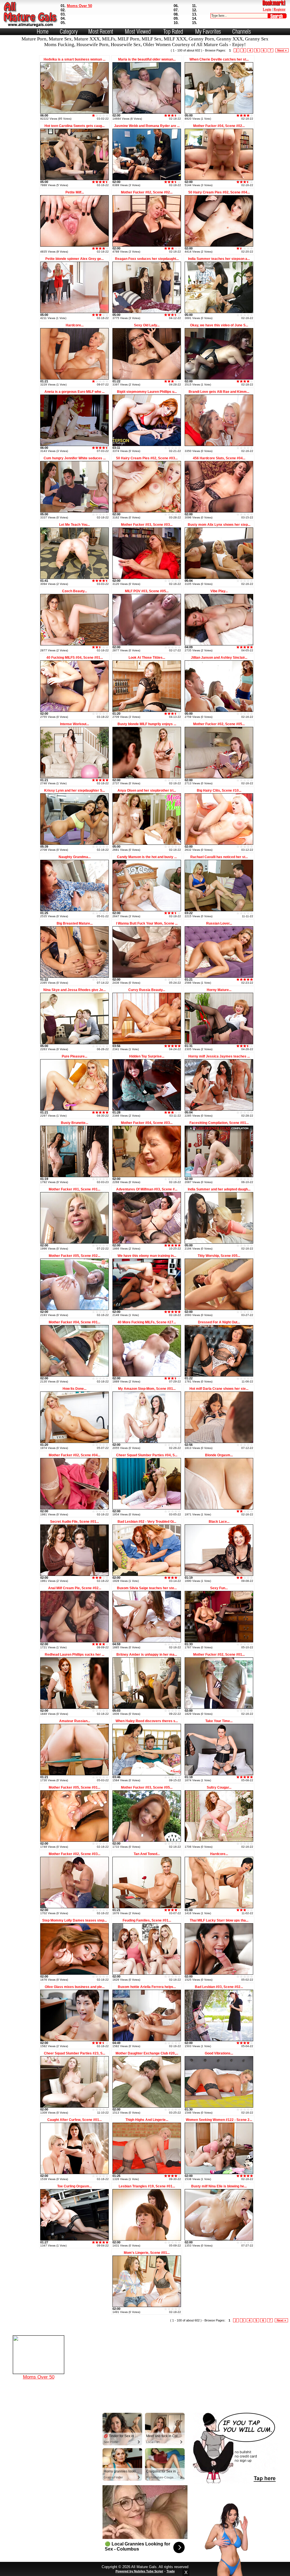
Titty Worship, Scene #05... (219, 1256)
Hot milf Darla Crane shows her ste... (219, 1389)
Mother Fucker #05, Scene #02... (74, 1256)
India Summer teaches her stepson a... (219, 259)
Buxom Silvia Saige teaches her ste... (147, 1588)
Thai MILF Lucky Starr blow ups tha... (219, 1920)
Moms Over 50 (79, 6)
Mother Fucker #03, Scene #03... (147, 525)
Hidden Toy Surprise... (147, 1056)
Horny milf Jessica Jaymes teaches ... (219, 1056)
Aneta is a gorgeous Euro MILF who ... (74, 392)
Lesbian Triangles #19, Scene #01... (147, 2186)
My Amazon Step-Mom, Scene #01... (147, 1389)
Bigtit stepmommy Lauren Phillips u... (147, 392)
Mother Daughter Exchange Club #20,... (147, 2053)
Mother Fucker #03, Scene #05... (147, 1787)
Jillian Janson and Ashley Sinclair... (219, 658)
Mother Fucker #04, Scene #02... (219, 126)
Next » (282, 50)
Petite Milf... (75, 192)
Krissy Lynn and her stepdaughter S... (74, 791)
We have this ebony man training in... (147, 1256)
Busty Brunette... (74, 1123)
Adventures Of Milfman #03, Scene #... (147, 1189)
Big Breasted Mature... (75, 923)
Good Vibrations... (219, 2053)
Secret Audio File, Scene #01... (74, 1522)
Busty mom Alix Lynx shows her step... (219, 525)
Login (267, 9)
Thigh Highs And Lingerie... (147, 2120)
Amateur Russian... (75, 1721)
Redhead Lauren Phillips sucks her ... (74, 1655)
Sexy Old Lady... (147, 325)
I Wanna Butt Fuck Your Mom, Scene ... (147, 923)
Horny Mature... (219, 990)
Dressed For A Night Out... (219, 1322)
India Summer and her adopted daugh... (219, 1189)
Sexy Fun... (219, 1588)
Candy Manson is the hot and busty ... (147, 857)
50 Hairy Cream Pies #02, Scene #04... (219, 192)
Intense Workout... (74, 724)
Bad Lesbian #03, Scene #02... (219, 1987)
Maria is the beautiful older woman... (147, 59)
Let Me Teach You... (74, 525)
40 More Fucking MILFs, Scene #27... (147, 1322)
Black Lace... (219, 1522)
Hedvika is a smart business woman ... (74, 59)
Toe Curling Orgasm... (74, 2186)
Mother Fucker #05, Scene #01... (74, 1787)
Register (280, 9)
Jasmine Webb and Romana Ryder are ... (147, 126)
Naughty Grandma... (75, 857)
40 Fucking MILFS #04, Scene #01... (75, 658)
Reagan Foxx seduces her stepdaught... (147, 259)
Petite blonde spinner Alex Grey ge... (74, 259)
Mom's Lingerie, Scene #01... (147, 2253)
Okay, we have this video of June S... (219, 325)
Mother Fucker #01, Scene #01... (74, 1189)
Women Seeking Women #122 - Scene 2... (219, 2120)
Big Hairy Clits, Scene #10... (219, 791)
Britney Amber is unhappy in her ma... (147, 1655)
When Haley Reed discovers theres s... (147, 1721)
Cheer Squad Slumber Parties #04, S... (147, 1455)
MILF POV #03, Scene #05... (147, 591)
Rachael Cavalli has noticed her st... (219, 857)
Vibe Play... (219, 591)
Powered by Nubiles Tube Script (139, 2571)
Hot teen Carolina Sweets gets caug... (74, 126)
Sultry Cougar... (219, 1787)
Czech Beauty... (74, 591)
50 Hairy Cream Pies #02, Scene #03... (147, 458)
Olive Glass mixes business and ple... (75, 1987)
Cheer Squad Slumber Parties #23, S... (74, 2053)
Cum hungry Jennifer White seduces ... (75, 458)
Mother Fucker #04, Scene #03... (147, 1123)
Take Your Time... (219, 1721)
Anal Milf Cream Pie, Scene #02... (75, 1588)
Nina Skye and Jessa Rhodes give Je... (74, 990)
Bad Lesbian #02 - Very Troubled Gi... (147, 1522)
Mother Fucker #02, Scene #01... (219, 1655)
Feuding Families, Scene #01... (147, 1920)
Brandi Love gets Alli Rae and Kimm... (219, 392)
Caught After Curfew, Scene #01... (74, 2120)
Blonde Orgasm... (219, 1455)
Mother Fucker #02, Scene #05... (219, 724)
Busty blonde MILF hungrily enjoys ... (147, 724)
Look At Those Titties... (147, 658)
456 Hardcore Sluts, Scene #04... (219, 458)
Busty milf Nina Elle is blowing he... (219, 2186)
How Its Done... (74, 1389)
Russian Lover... (219, 923)
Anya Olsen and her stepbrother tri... (147, 791)
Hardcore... (75, 325)
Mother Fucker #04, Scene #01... (74, 1322)
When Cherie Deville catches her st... (219, 59)
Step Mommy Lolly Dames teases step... (74, 1920)
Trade (171, 2571)
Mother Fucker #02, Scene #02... (147, 192)
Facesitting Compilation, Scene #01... (219, 1123)
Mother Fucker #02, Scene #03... (74, 1854)
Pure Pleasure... (74, 1056)
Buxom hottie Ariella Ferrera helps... (147, 1987)
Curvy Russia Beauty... (147, 990)
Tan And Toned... (147, 1854)
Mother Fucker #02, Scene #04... (74, 1455)
